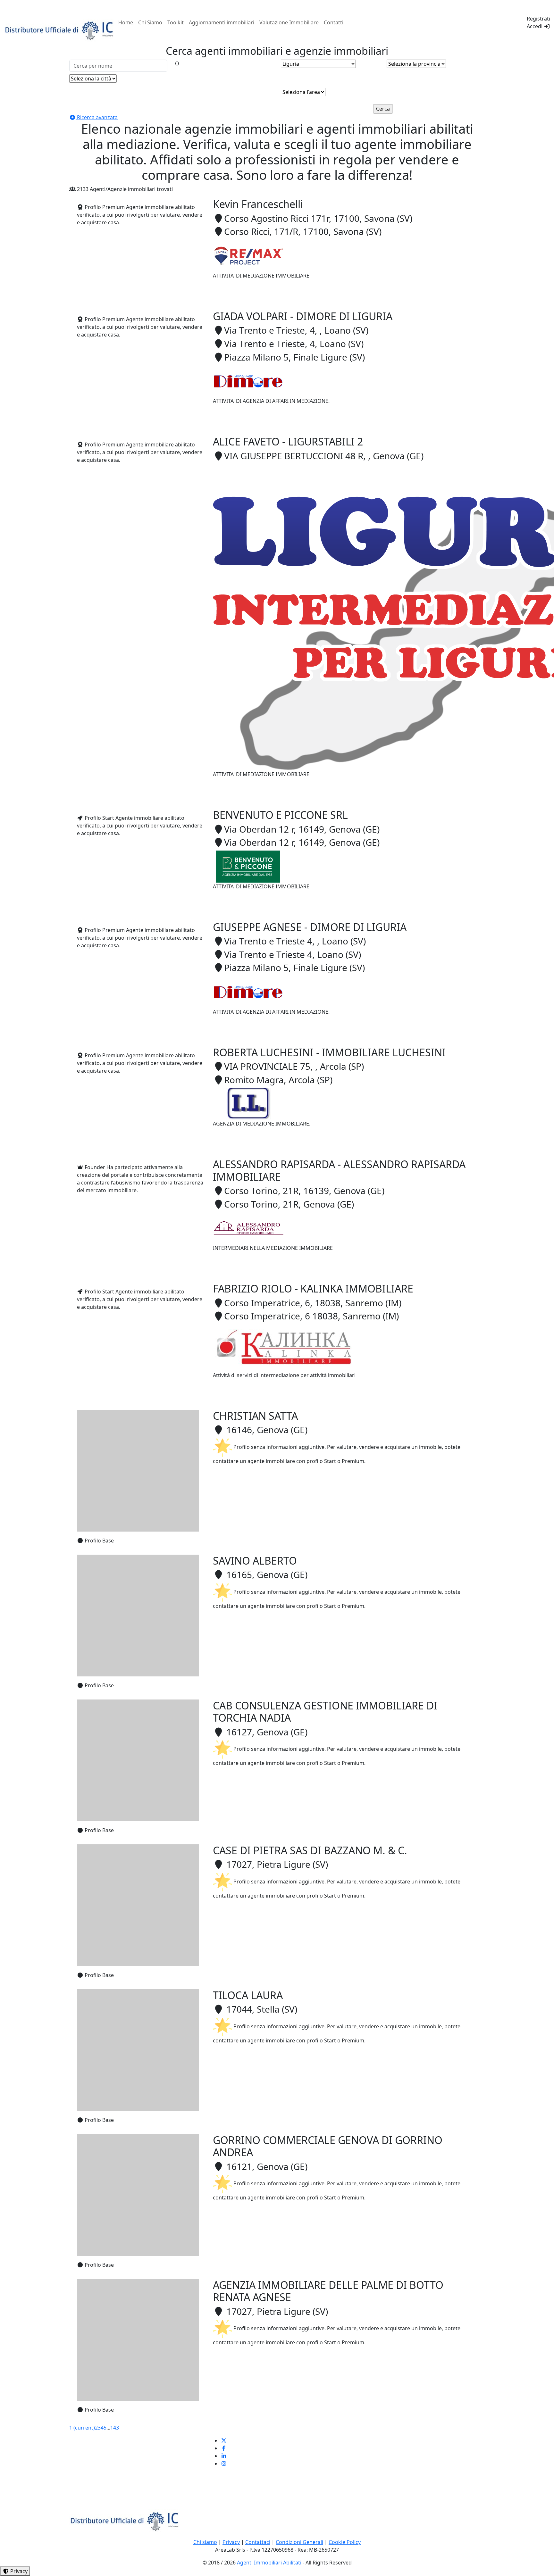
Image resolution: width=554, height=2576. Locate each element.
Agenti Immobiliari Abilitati (269, 2563)
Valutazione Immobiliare (289, 22)
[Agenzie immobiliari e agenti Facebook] (224, 2448)
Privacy (231, 2542)
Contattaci (258, 2542)
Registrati (538, 19)
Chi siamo (205, 2542)
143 (115, 2428)
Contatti (334, 22)
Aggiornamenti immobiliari (222, 22)
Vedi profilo (227, 296)
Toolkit (176, 22)
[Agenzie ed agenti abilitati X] (224, 2440)
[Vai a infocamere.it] (60, 30)
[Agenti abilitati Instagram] (224, 2464)
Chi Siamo (150, 22)
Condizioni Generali (299, 2542)
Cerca (383, 109)
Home (126, 22)
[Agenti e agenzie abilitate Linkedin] (224, 2456)
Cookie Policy (345, 2542)
